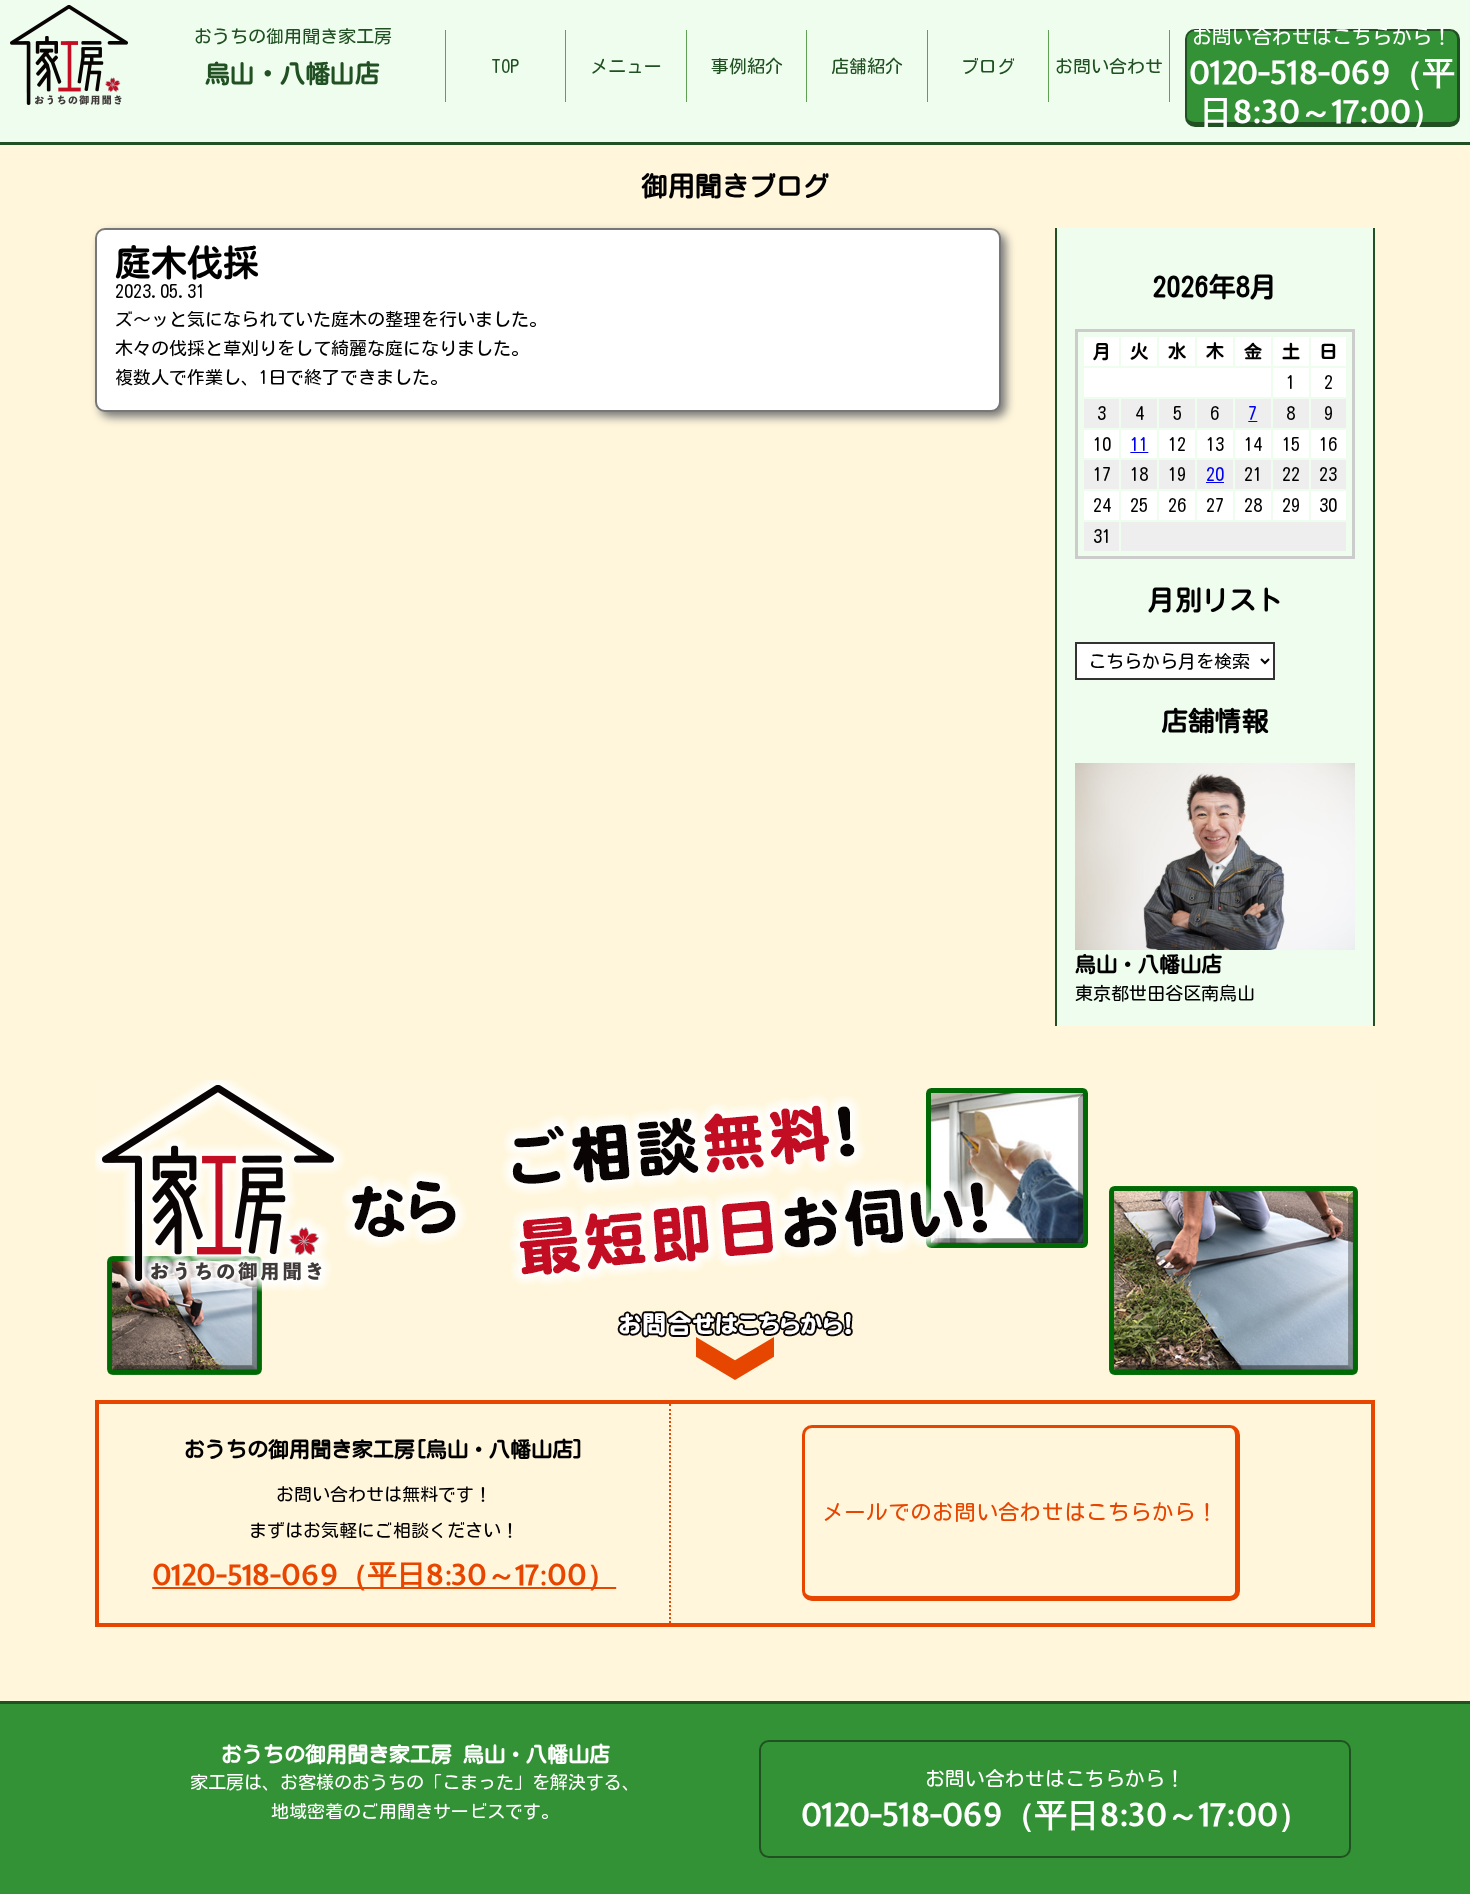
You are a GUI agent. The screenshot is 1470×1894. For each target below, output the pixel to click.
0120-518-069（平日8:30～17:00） (384, 1574)
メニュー (626, 66)
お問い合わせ (1109, 66)
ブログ (988, 66)
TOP (505, 66)
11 (1139, 444)
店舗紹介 (867, 66)
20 (1215, 474)
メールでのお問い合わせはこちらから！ (1020, 1512)
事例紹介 (747, 66)
